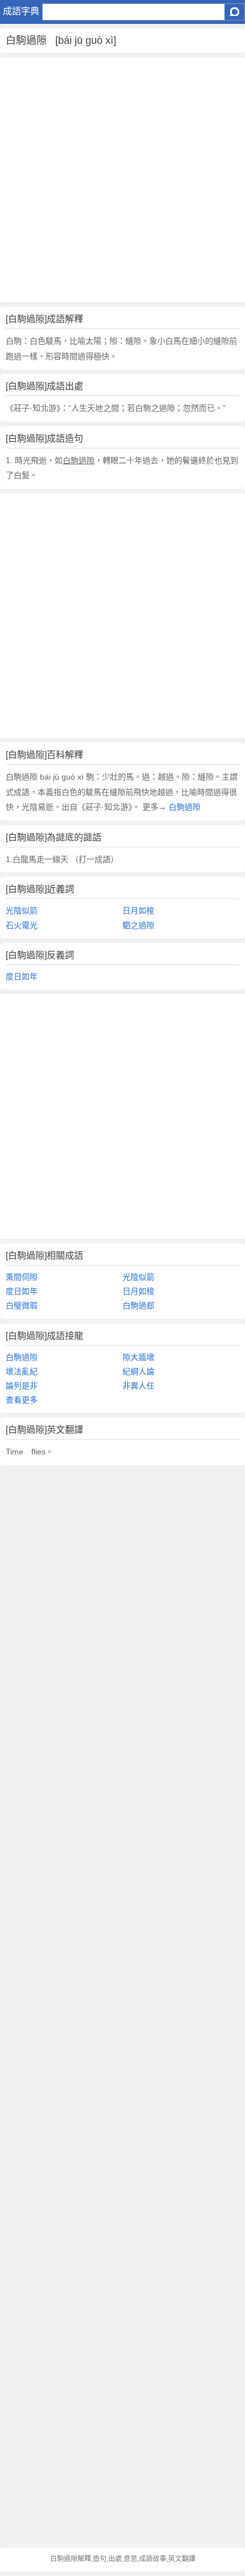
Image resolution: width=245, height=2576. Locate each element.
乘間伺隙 (22, 1277)
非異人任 (138, 1386)
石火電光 (22, 925)
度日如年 (22, 976)
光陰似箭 (22, 910)
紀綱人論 (138, 1371)
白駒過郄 (138, 1305)
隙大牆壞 (138, 1357)
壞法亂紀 (22, 1371)
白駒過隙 (183, 807)
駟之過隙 (138, 925)
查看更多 (22, 1400)
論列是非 (22, 1386)
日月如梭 (138, 910)
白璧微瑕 (22, 1305)
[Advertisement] (122, 180)
